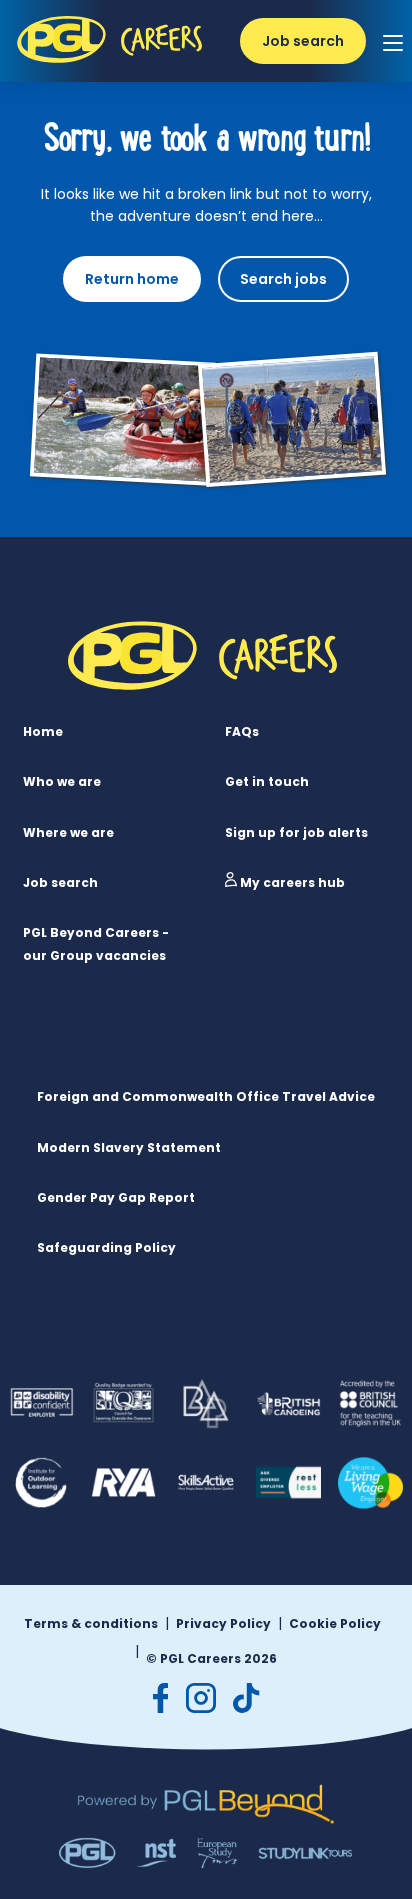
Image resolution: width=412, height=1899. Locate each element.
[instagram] (201, 1698)
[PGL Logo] (112, 65)
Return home (132, 279)
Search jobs (283, 279)
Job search (303, 41)
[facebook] (161, 1698)
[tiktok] (246, 1698)
